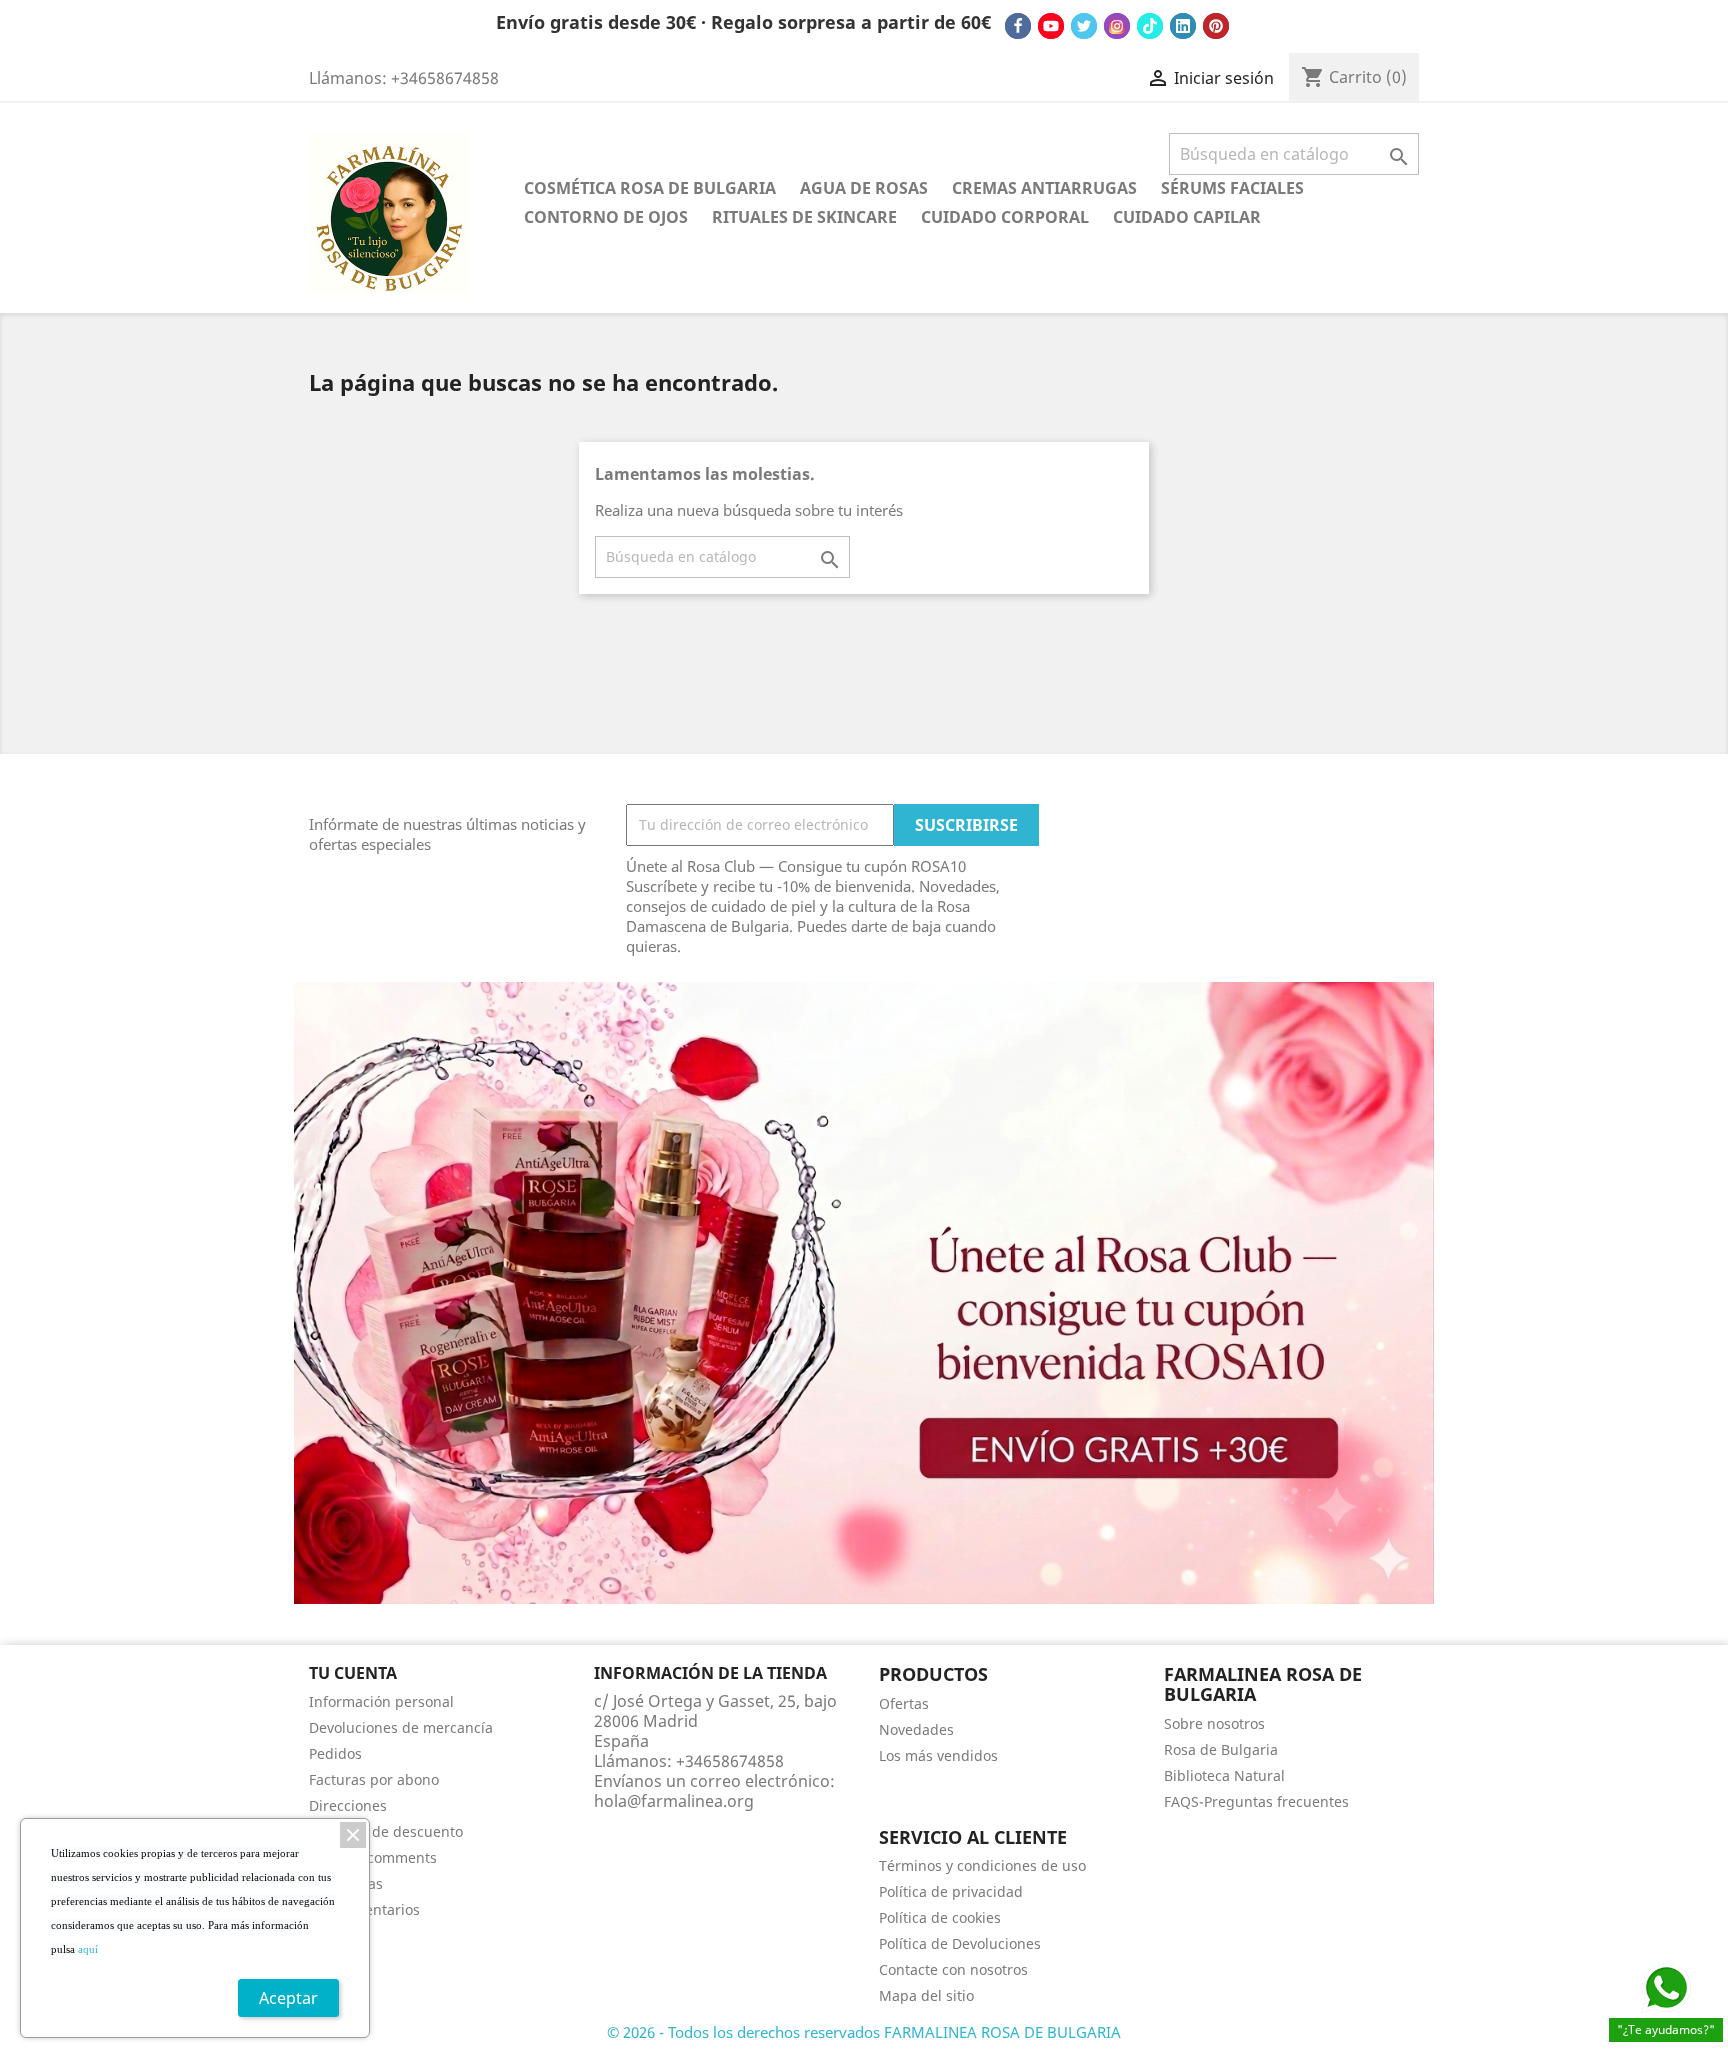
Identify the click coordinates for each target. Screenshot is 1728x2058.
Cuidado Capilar (1187, 217)
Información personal (381, 1701)
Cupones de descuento (386, 1831)
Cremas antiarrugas (1044, 188)
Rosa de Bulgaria (1221, 1749)
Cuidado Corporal (1005, 217)
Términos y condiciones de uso (982, 1865)
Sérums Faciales (1232, 188)
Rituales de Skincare (804, 217)
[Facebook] (1018, 26)
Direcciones (348, 1805)
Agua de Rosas (864, 188)
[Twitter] (1084, 26)
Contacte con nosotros (953, 1969)
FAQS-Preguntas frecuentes (1256, 1801)
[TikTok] (1150, 26)
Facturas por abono (374, 1779)
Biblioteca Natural (1224, 1775)
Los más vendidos (938, 1755)
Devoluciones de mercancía (401, 1727)
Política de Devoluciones (960, 1943)
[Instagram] (1117, 26)
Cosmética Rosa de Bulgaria (650, 188)
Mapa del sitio (926, 1995)
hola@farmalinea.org (674, 1801)
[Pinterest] (1216, 26)
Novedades (916, 1729)
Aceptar (288, 1998)
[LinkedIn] (1183, 26)
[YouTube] (1051, 26)
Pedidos (335, 1753)
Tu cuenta (353, 1673)
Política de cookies (940, 1917)
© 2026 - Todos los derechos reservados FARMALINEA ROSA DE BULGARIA (864, 2032)
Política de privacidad (951, 1891)
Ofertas (904, 1703)
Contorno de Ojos (606, 217)
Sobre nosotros (1214, 1723)
